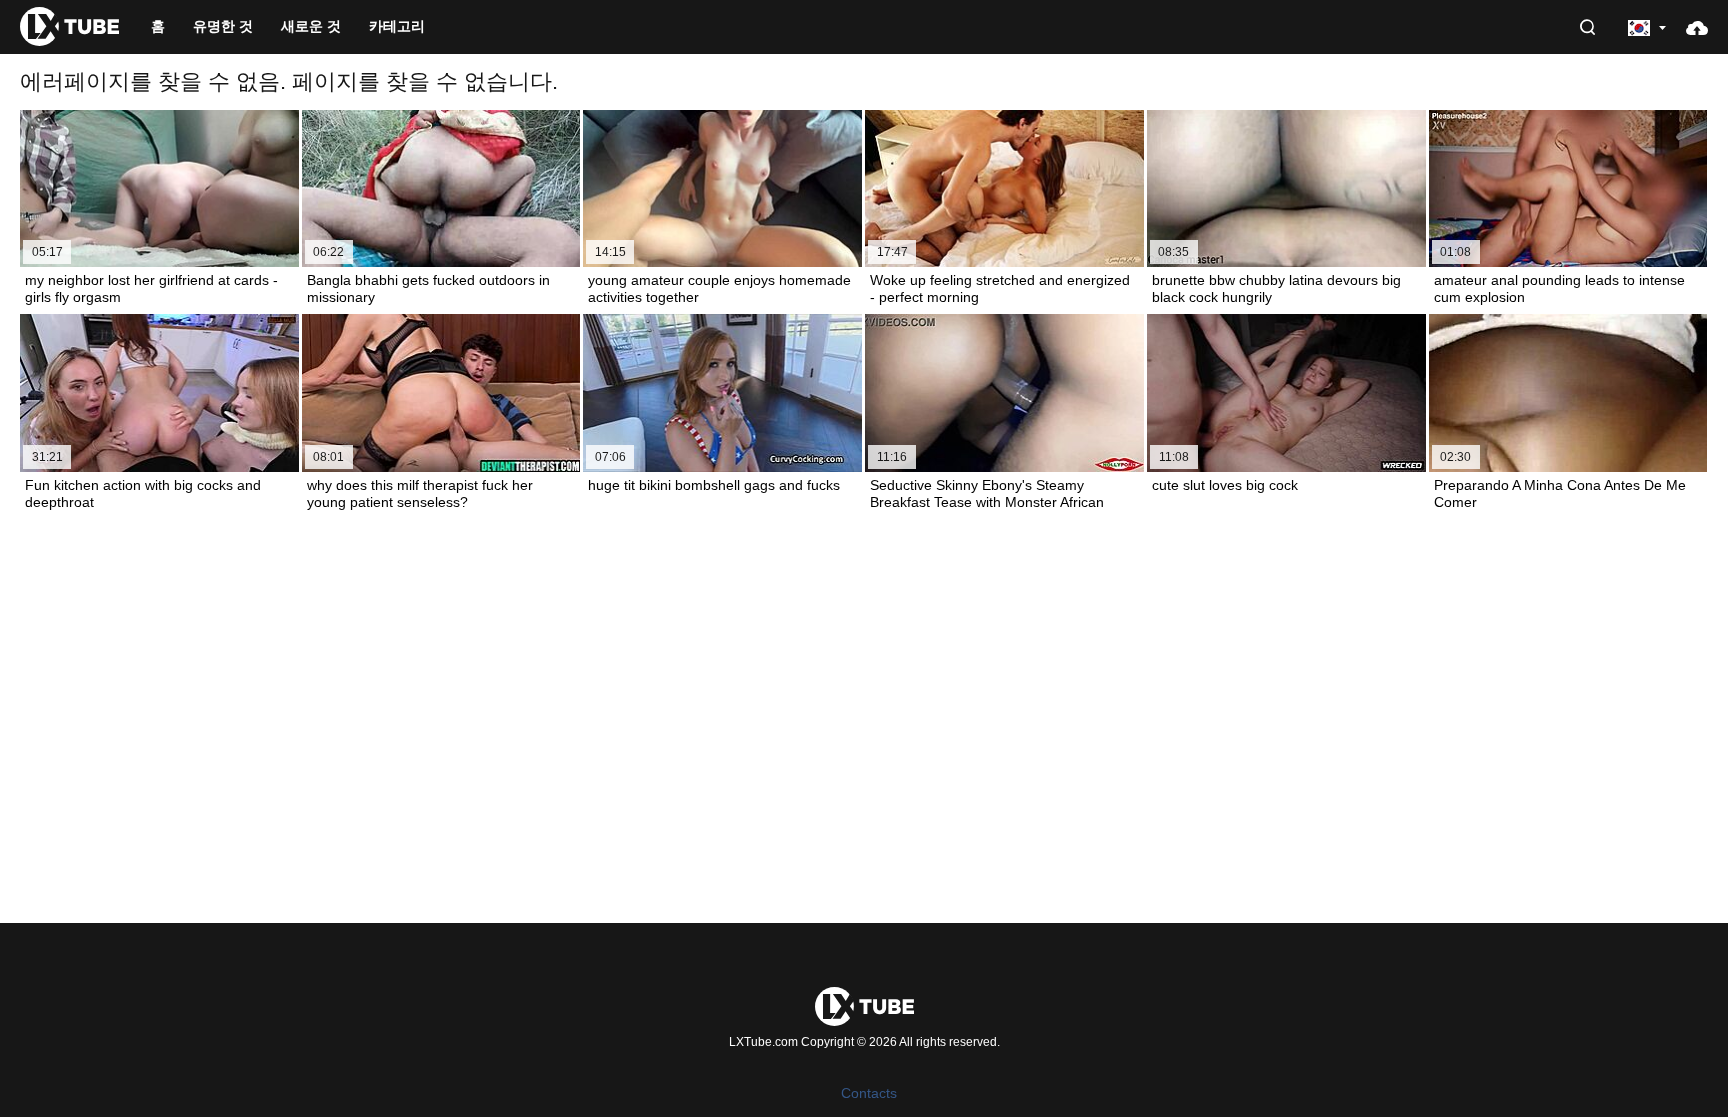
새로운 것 (311, 26)
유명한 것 (223, 26)
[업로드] (1697, 27)
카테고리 (397, 26)
